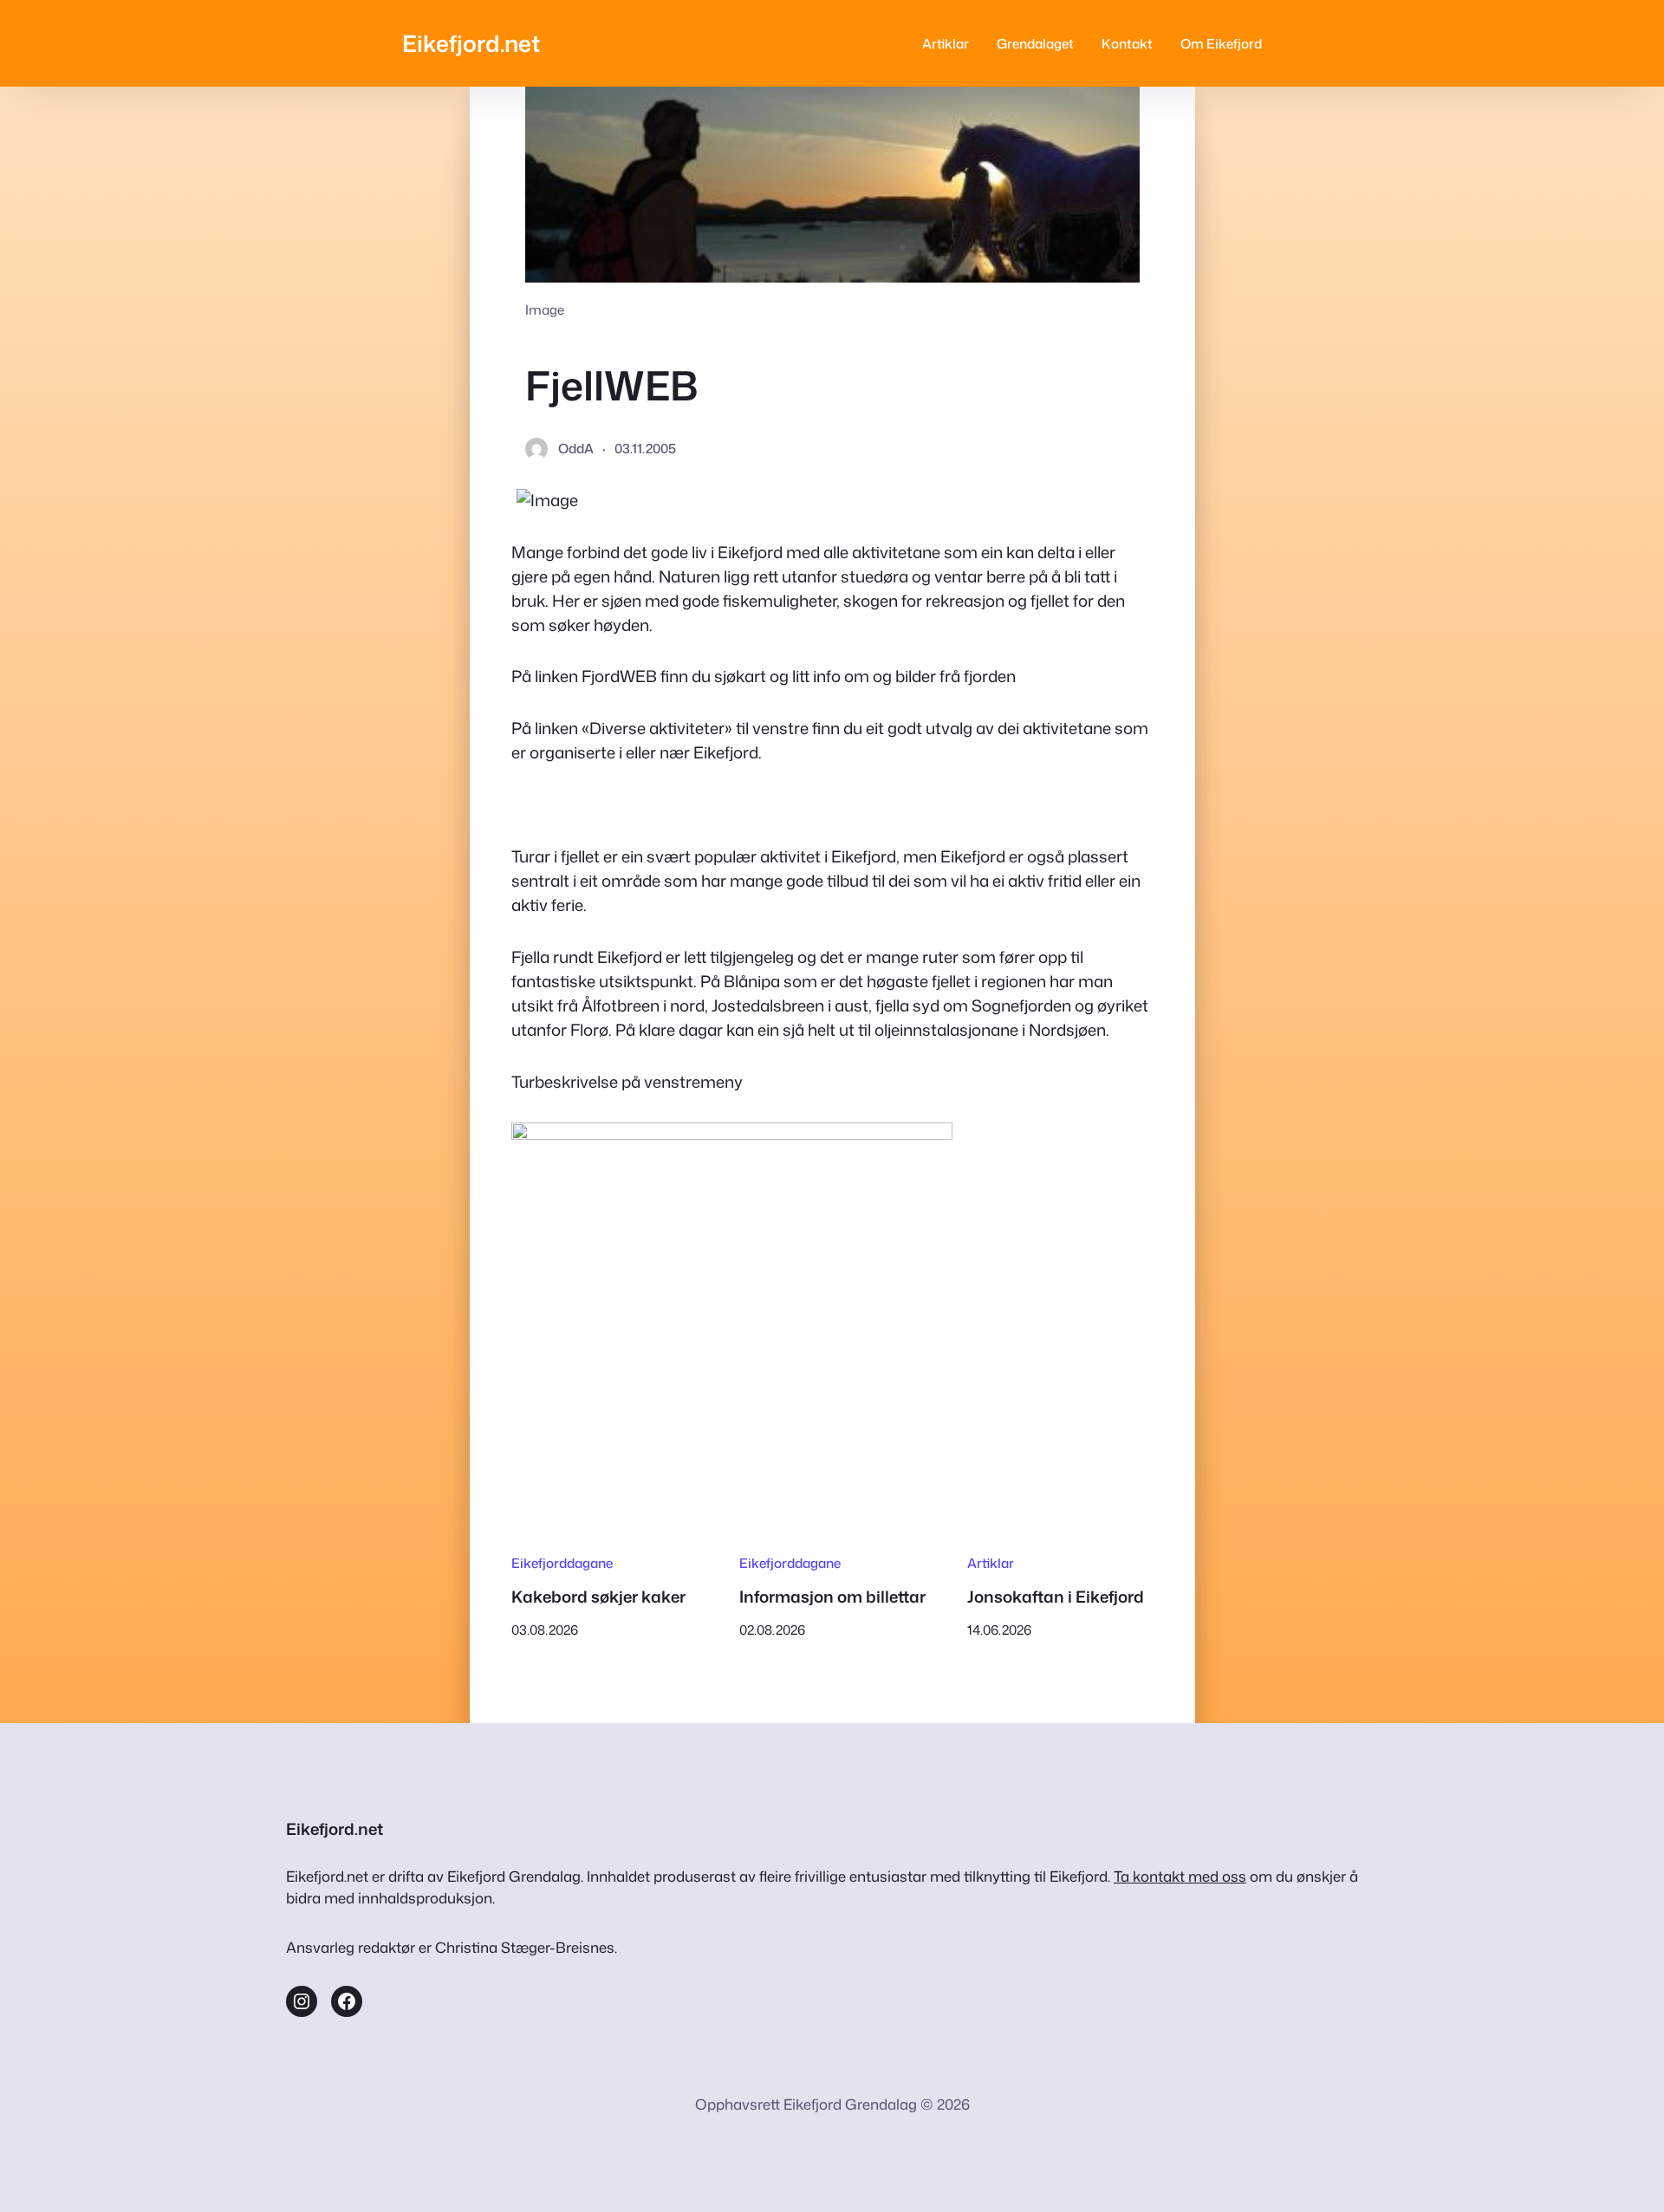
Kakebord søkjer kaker (598, 1597)
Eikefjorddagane (562, 1563)
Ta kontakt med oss (1180, 1876)
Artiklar (991, 1563)
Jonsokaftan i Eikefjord (1056, 1597)
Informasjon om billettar (832, 1597)
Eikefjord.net (471, 43)
